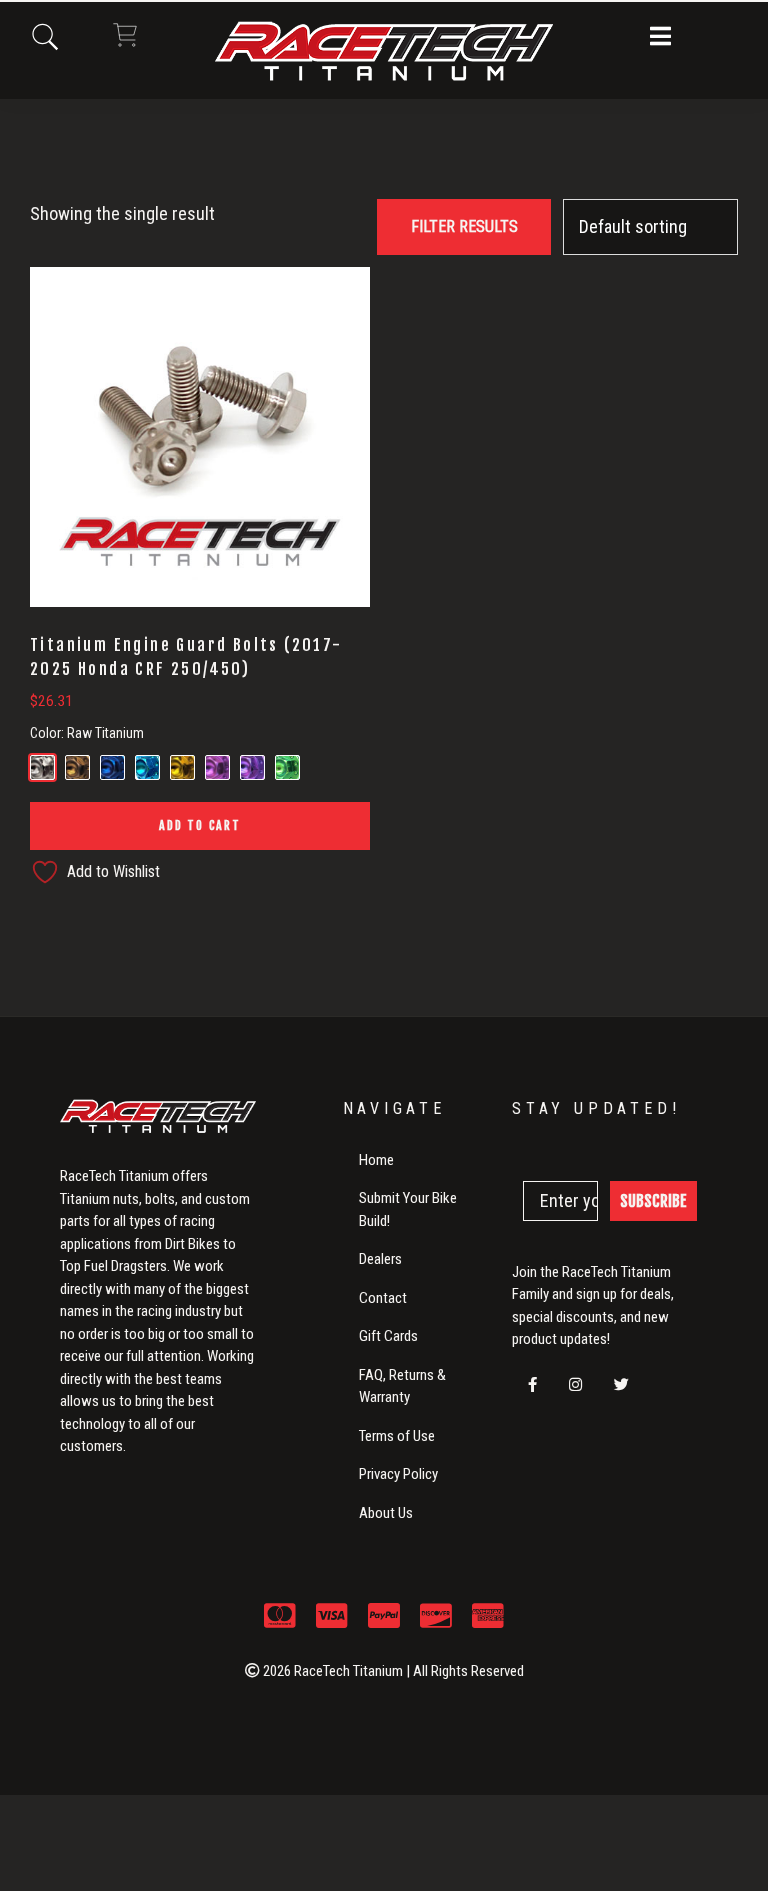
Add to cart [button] (200, 825)
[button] (660, 38)
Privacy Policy (398, 1474)
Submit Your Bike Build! (408, 1209)
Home (376, 1160)
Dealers (380, 1259)
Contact (383, 1298)
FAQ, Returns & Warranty (402, 1386)
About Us (386, 1513)
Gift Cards (388, 1336)
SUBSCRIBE (653, 1201)
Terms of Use (397, 1436)
